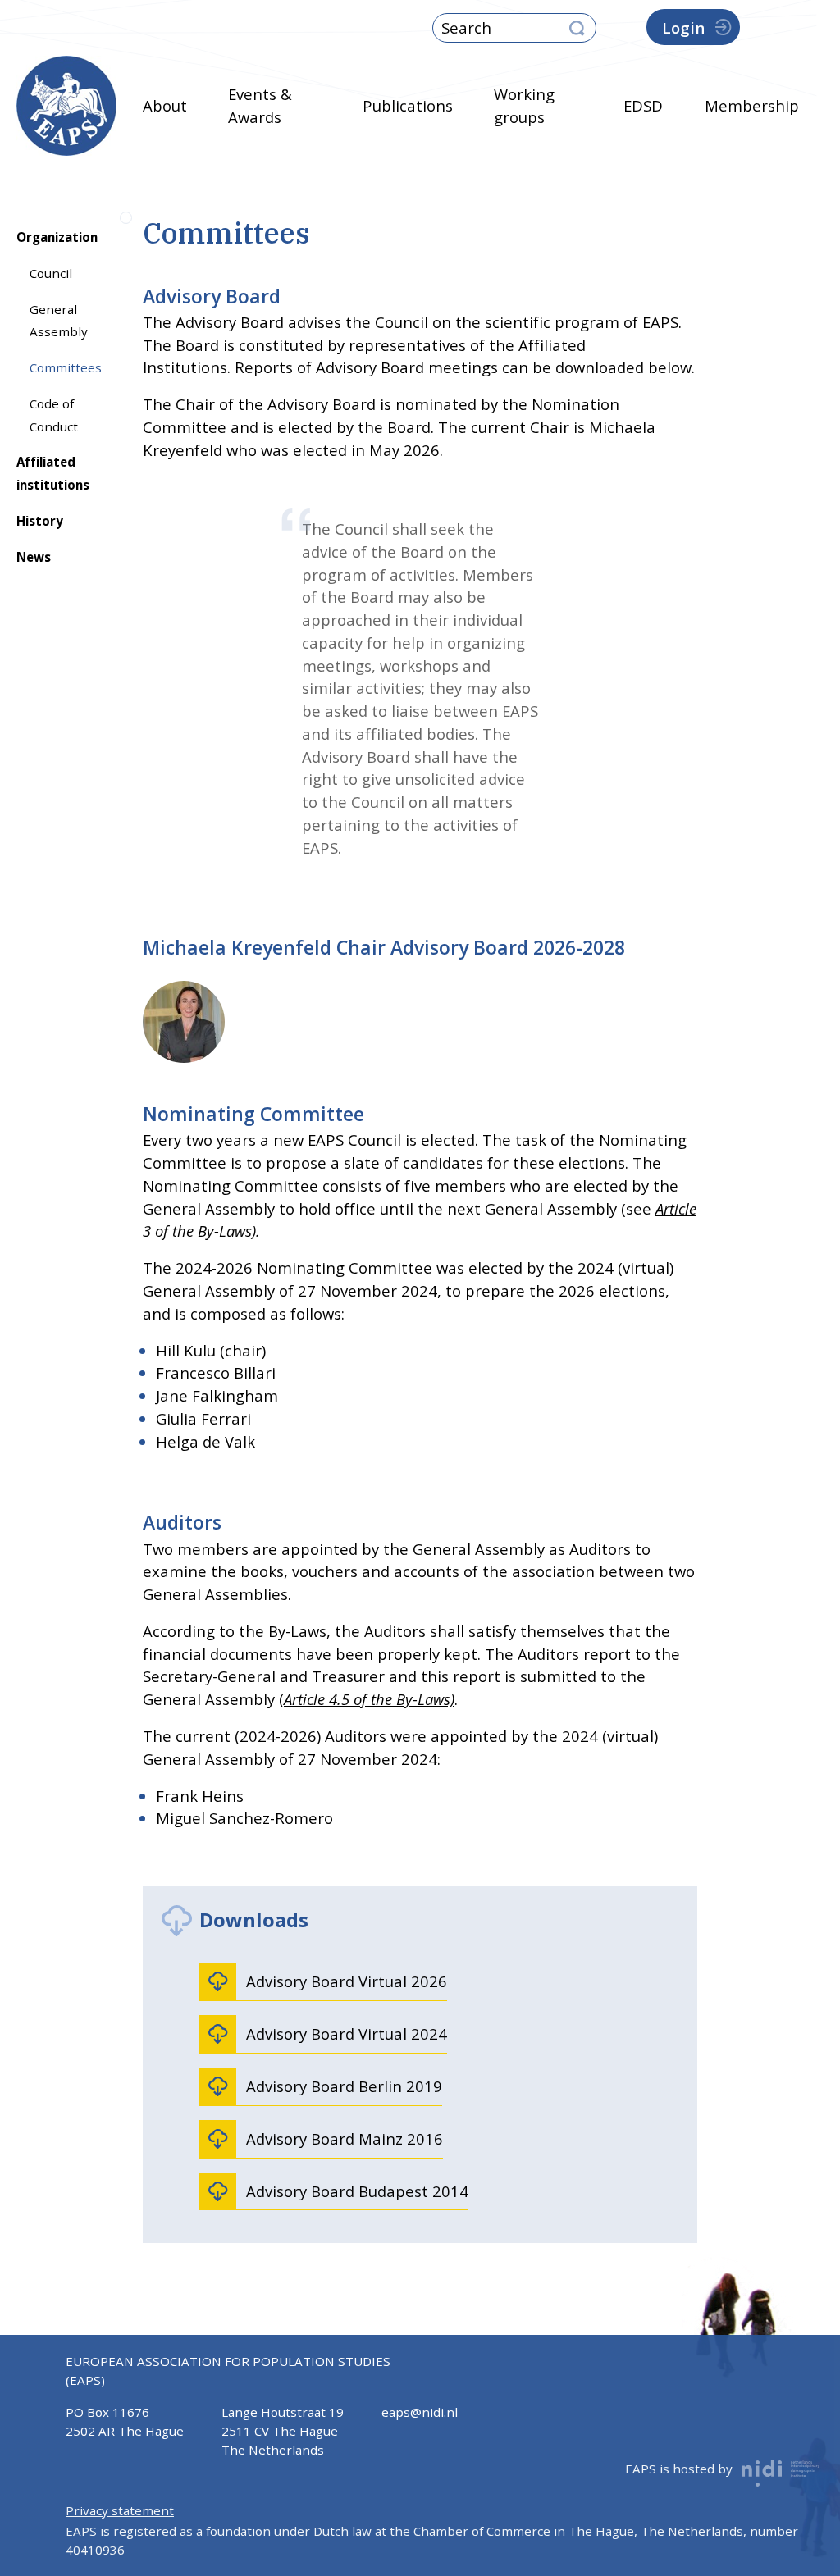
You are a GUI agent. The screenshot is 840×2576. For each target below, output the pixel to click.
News (34, 557)
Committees (66, 367)
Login (683, 27)
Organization (57, 237)
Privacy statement (120, 2510)
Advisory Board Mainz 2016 (345, 2138)
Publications (408, 105)
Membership (752, 105)
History (40, 521)
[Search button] (577, 29)
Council (51, 273)
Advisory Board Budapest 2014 (357, 2191)
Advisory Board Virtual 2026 (347, 1981)
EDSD (643, 105)
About (165, 105)
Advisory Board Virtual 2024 (347, 2033)
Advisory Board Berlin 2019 (344, 2086)
